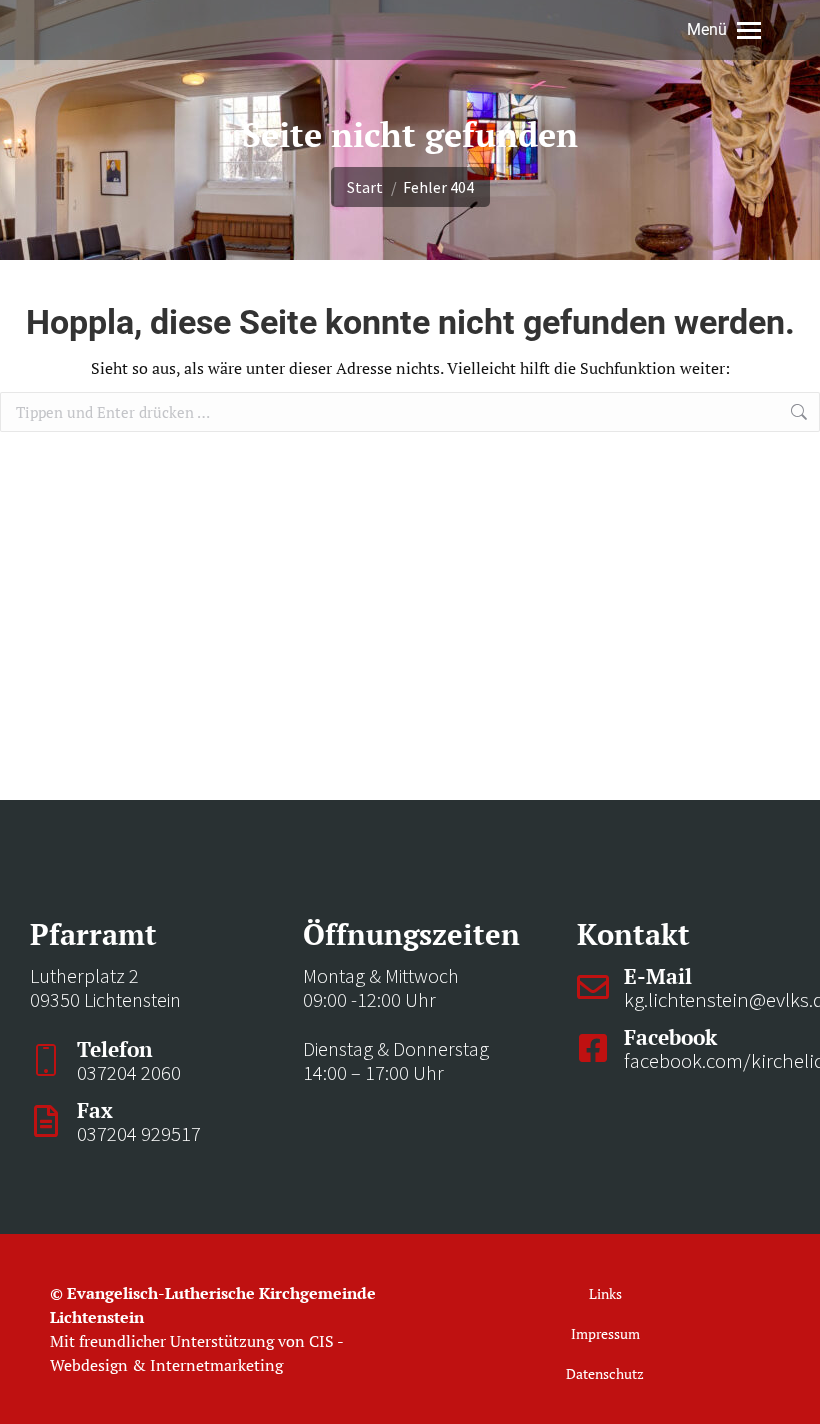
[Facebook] (593, 1048)
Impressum (605, 1333)
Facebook (670, 1037)
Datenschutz (605, 1373)
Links (605, 1293)
